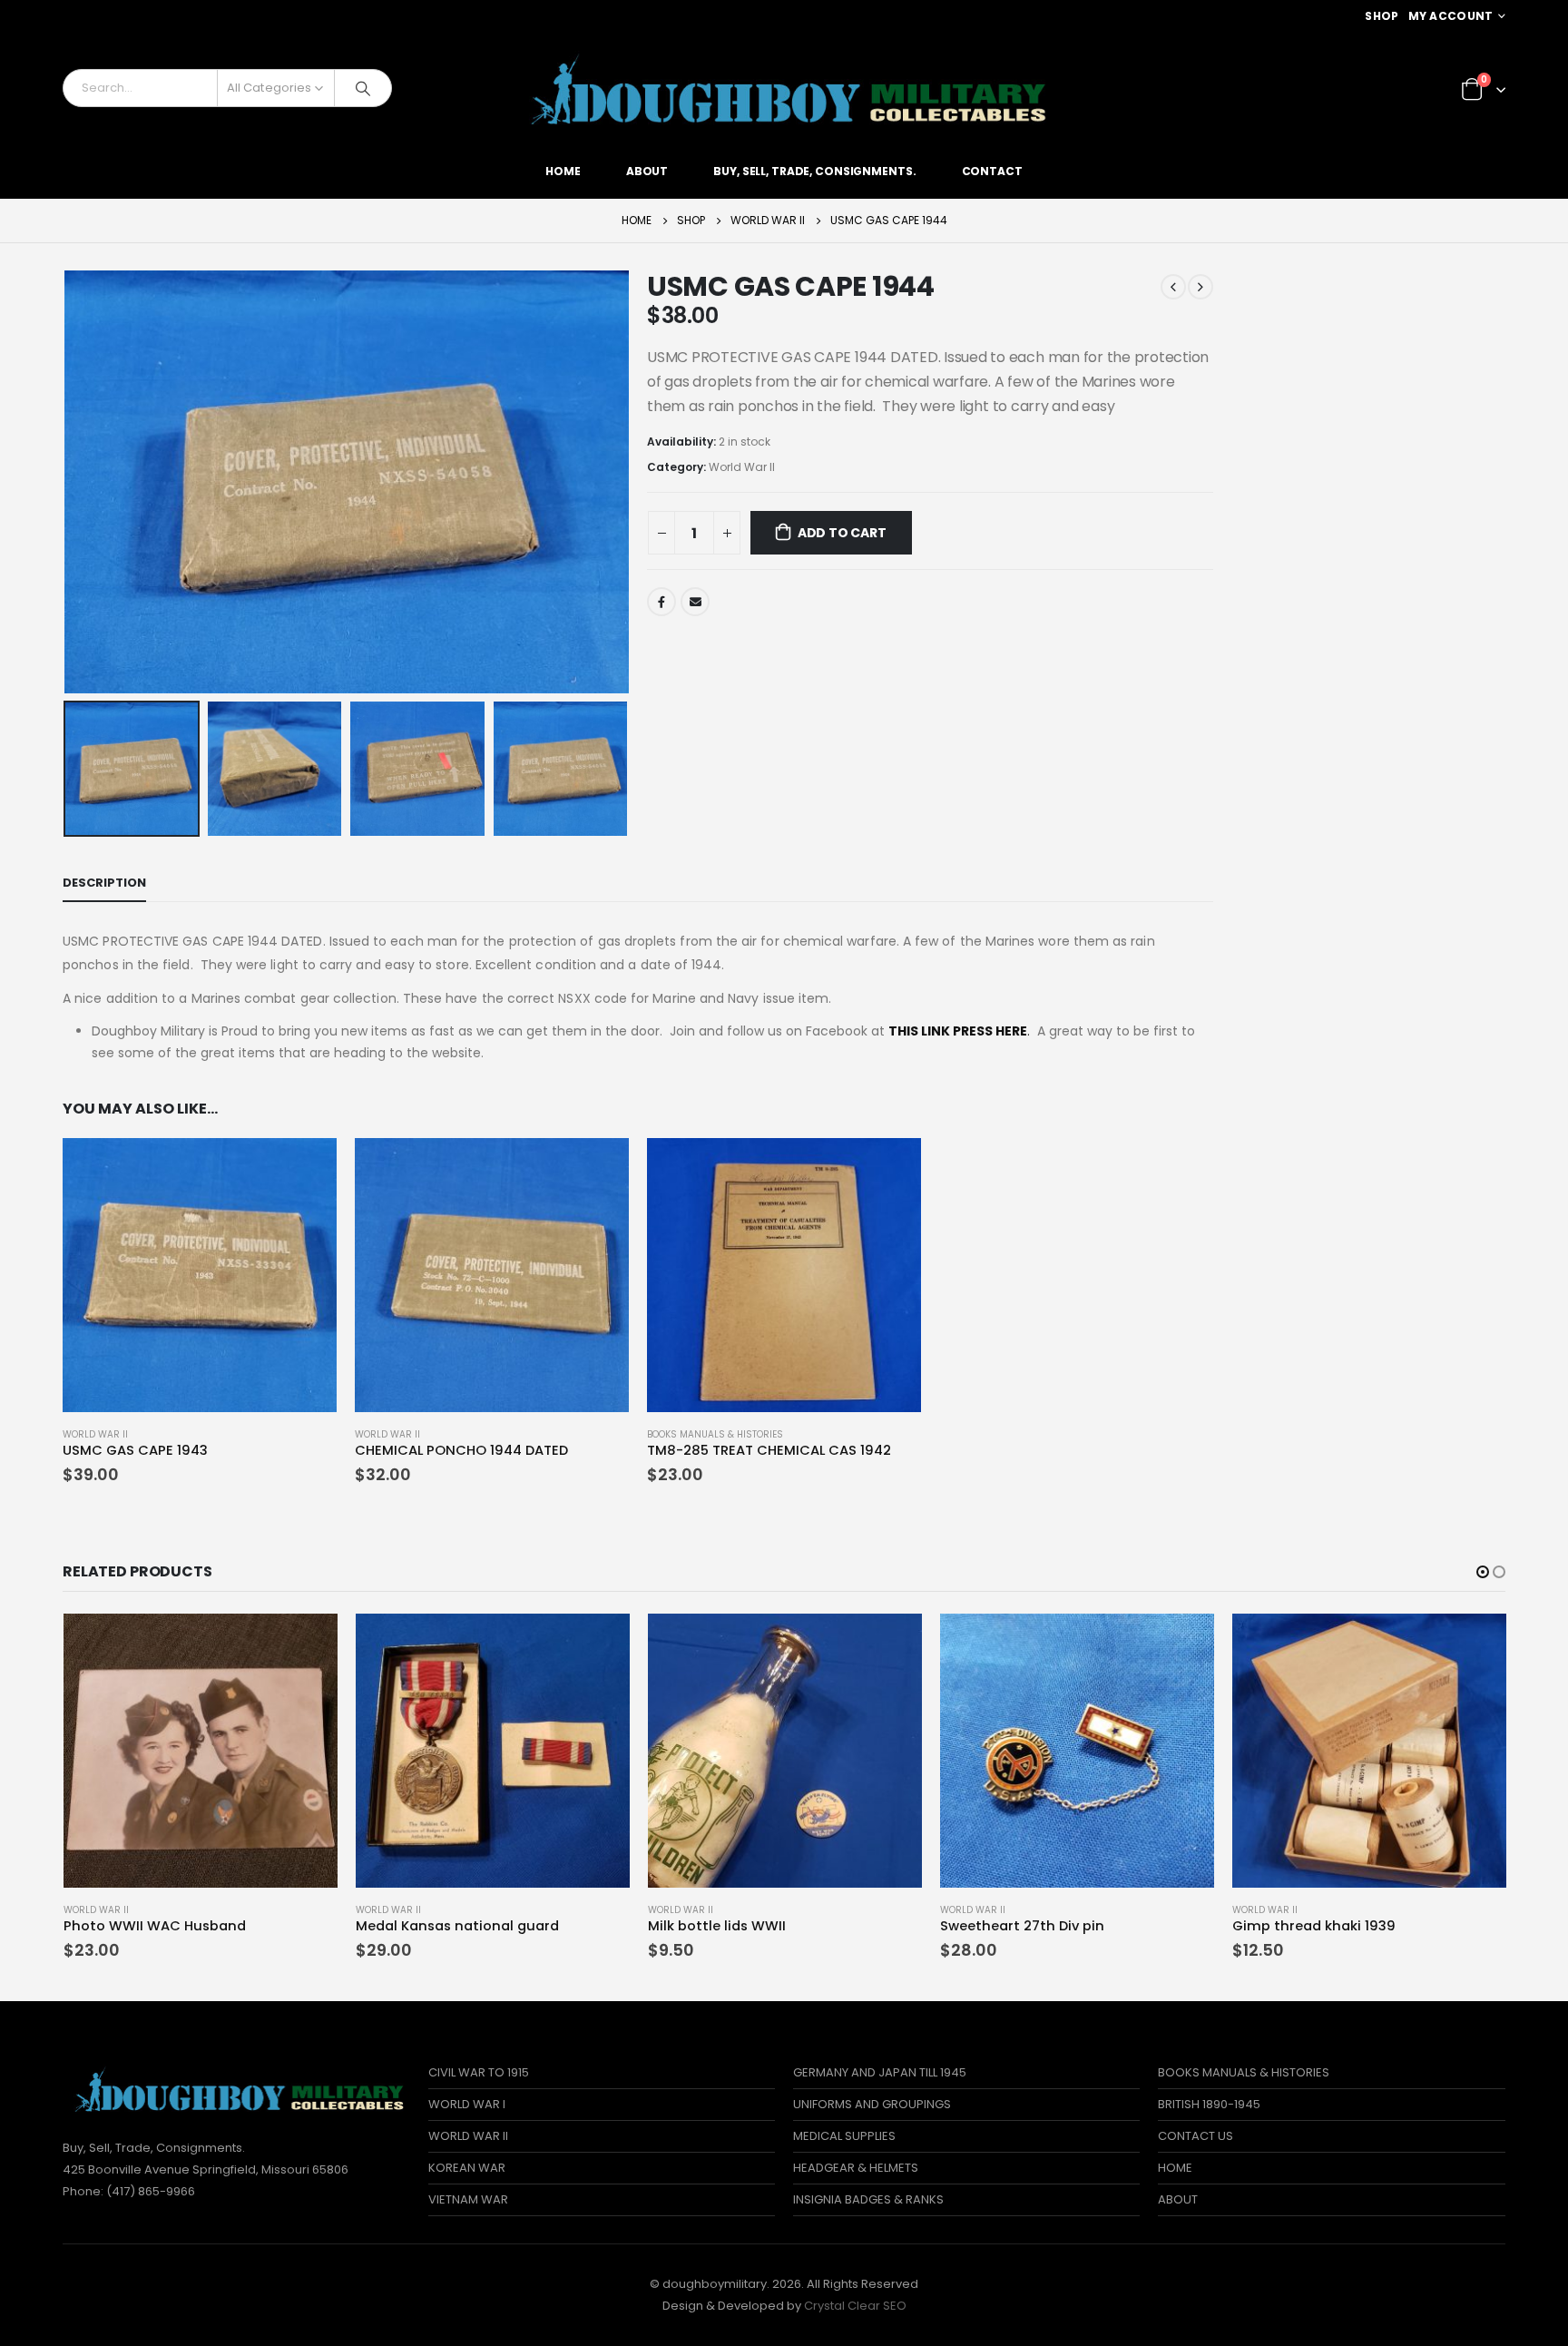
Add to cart (842, 533)
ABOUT (1178, 2199)
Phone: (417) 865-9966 (129, 2191)
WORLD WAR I (467, 2104)
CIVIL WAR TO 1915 (479, 2072)
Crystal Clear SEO (855, 2306)
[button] (1483, 1572)
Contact (992, 171)
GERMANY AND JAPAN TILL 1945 (880, 2072)
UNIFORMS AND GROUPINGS (872, 2104)
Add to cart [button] (307, 1168)
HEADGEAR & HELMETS (856, 2168)
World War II (742, 467)
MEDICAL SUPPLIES (844, 2136)
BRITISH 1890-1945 (1209, 2104)
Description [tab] (104, 883)
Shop (1382, 16)
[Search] (363, 88)
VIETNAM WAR (468, 2199)
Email (695, 602)
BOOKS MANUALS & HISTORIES (715, 1434)
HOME (1175, 2168)
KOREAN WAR (467, 2168)
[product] (200, 1275)
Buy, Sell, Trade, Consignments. (814, 171)
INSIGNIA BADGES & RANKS (868, 2199)
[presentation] (67, 482)
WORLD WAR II (468, 2136)
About (647, 171)
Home (563, 171)
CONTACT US (1196, 2136)
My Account (1451, 16)
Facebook (661, 602)
